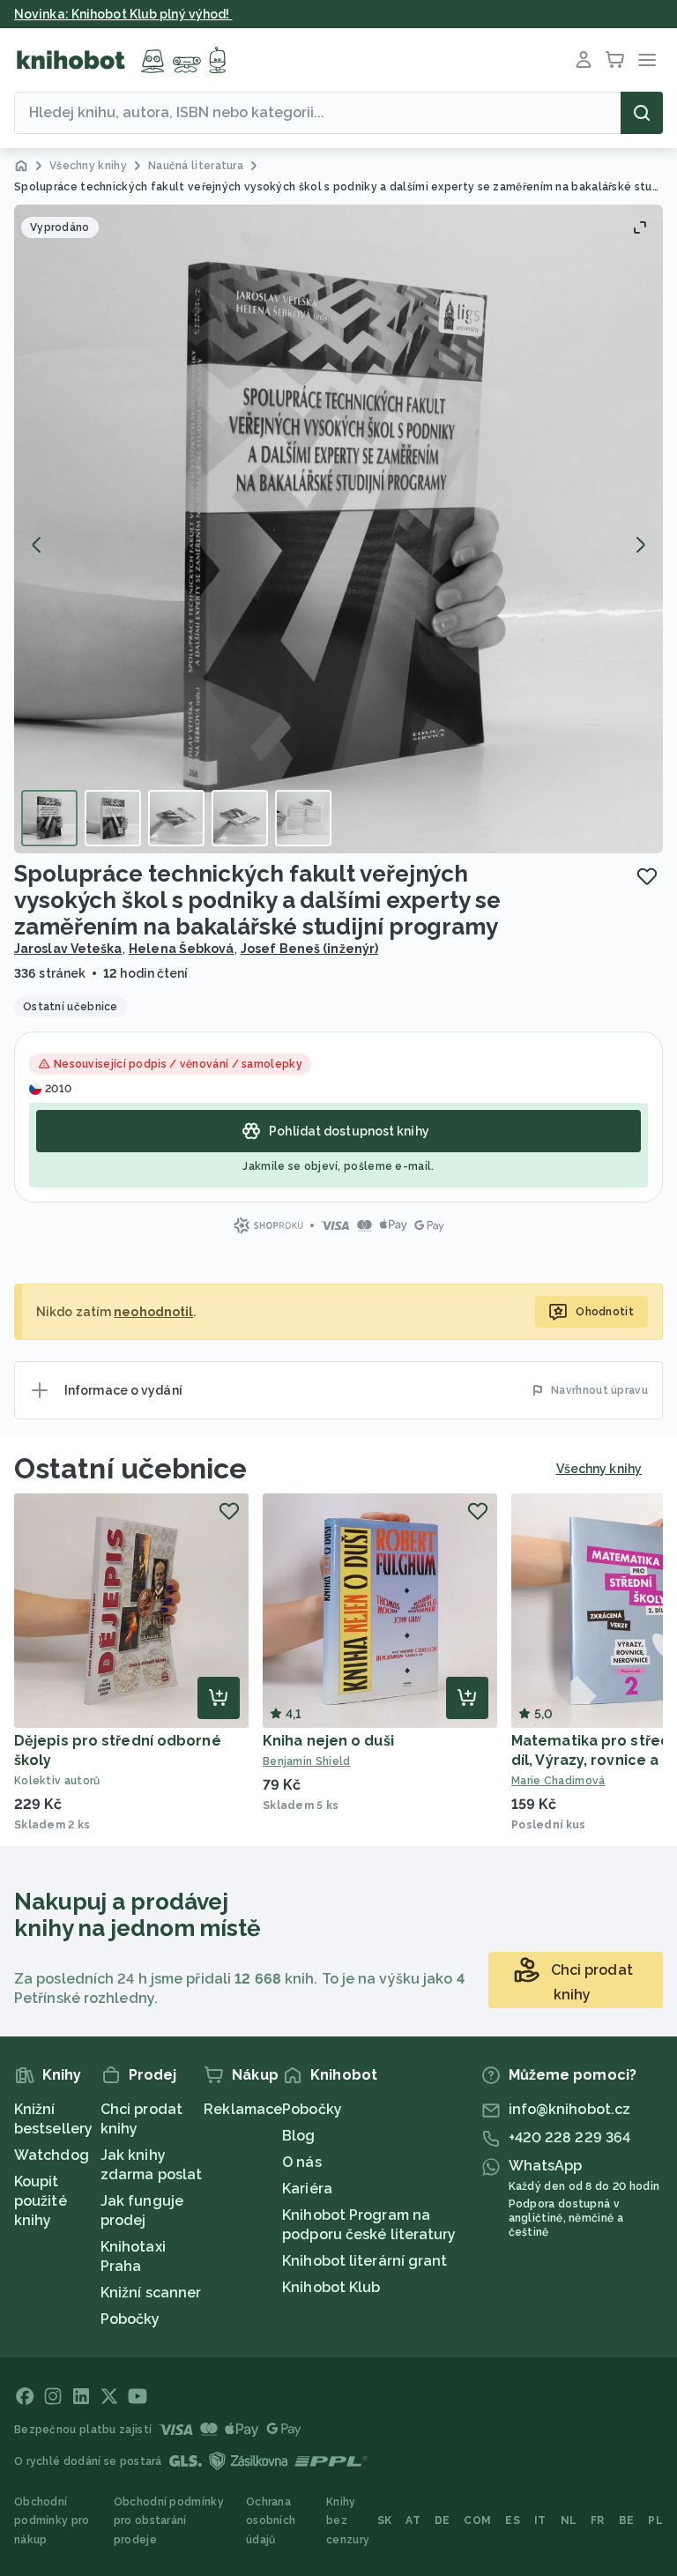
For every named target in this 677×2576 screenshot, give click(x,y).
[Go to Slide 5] (303, 818)
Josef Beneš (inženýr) (309, 949)
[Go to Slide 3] (176, 818)
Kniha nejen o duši (328, 1741)
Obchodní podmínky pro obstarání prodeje (169, 2521)
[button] (338, 529)
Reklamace (243, 2109)
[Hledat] (642, 113)
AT (413, 2520)
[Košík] (615, 60)
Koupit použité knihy (41, 2201)
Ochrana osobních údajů (271, 2521)
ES (513, 2520)
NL (569, 2520)
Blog (298, 2136)
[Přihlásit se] (584, 60)
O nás (302, 2162)
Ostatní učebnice (131, 1468)
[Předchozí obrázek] (37, 545)
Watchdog (52, 2155)
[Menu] (647, 60)
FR (598, 2520)
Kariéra (307, 2189)
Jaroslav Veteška (68, 949)
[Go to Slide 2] (113, 818)
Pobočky (130, 2319)
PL (655, 2520)
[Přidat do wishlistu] (647, 876)
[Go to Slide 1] (49, 818)
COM (477, 2520)
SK (385, 2520)
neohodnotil (153, 1312)
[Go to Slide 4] (240, 818)
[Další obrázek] (640, 545)
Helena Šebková (181, 949)
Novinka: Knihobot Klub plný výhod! (123, 14)
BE (627, 2520)
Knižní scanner (151, 2293)
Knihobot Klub (331, 2287)
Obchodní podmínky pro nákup (52, 2521)
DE (443, 2520)
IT (540, 2520)
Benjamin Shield (307, 1761)
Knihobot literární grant (365, 2261)
